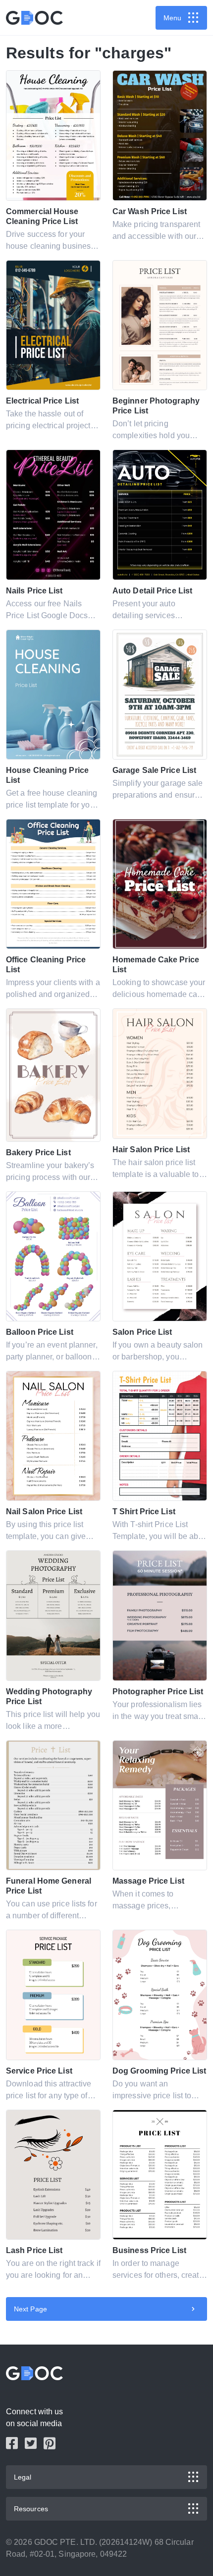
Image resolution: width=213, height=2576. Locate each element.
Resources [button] (31, 2509)
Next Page (30, 2309)
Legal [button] (23, 2477)
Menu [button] (172, 18)
